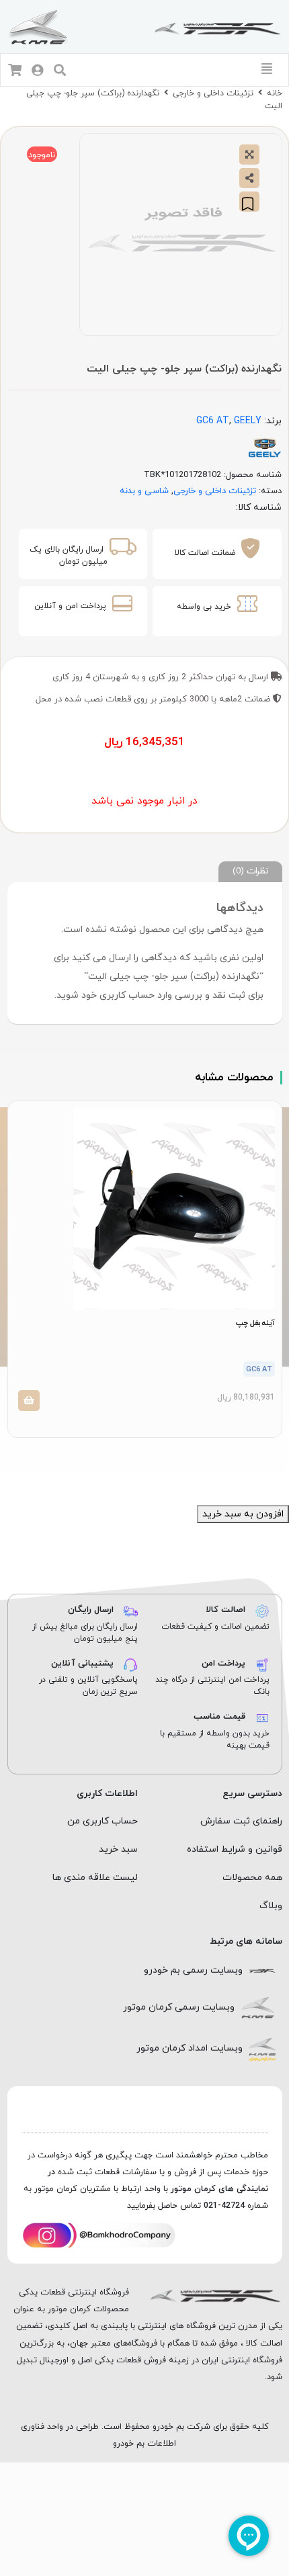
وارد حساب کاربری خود (127, 995)
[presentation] (152, 1461)
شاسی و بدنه (144, 491)
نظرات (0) (250, 871)
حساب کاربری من (102, 1821)
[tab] (250, 872)
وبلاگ (271, 1906)
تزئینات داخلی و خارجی (213, 93)
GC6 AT (213, 421)
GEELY (248, 421)
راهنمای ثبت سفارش (241, 1821)
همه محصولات (252, 1878)
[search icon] (60, 72)
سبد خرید (118, 1849)
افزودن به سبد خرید (243, 1514)
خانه (275, 93)
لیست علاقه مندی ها (95, 1878)
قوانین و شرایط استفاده (235, 1849)
